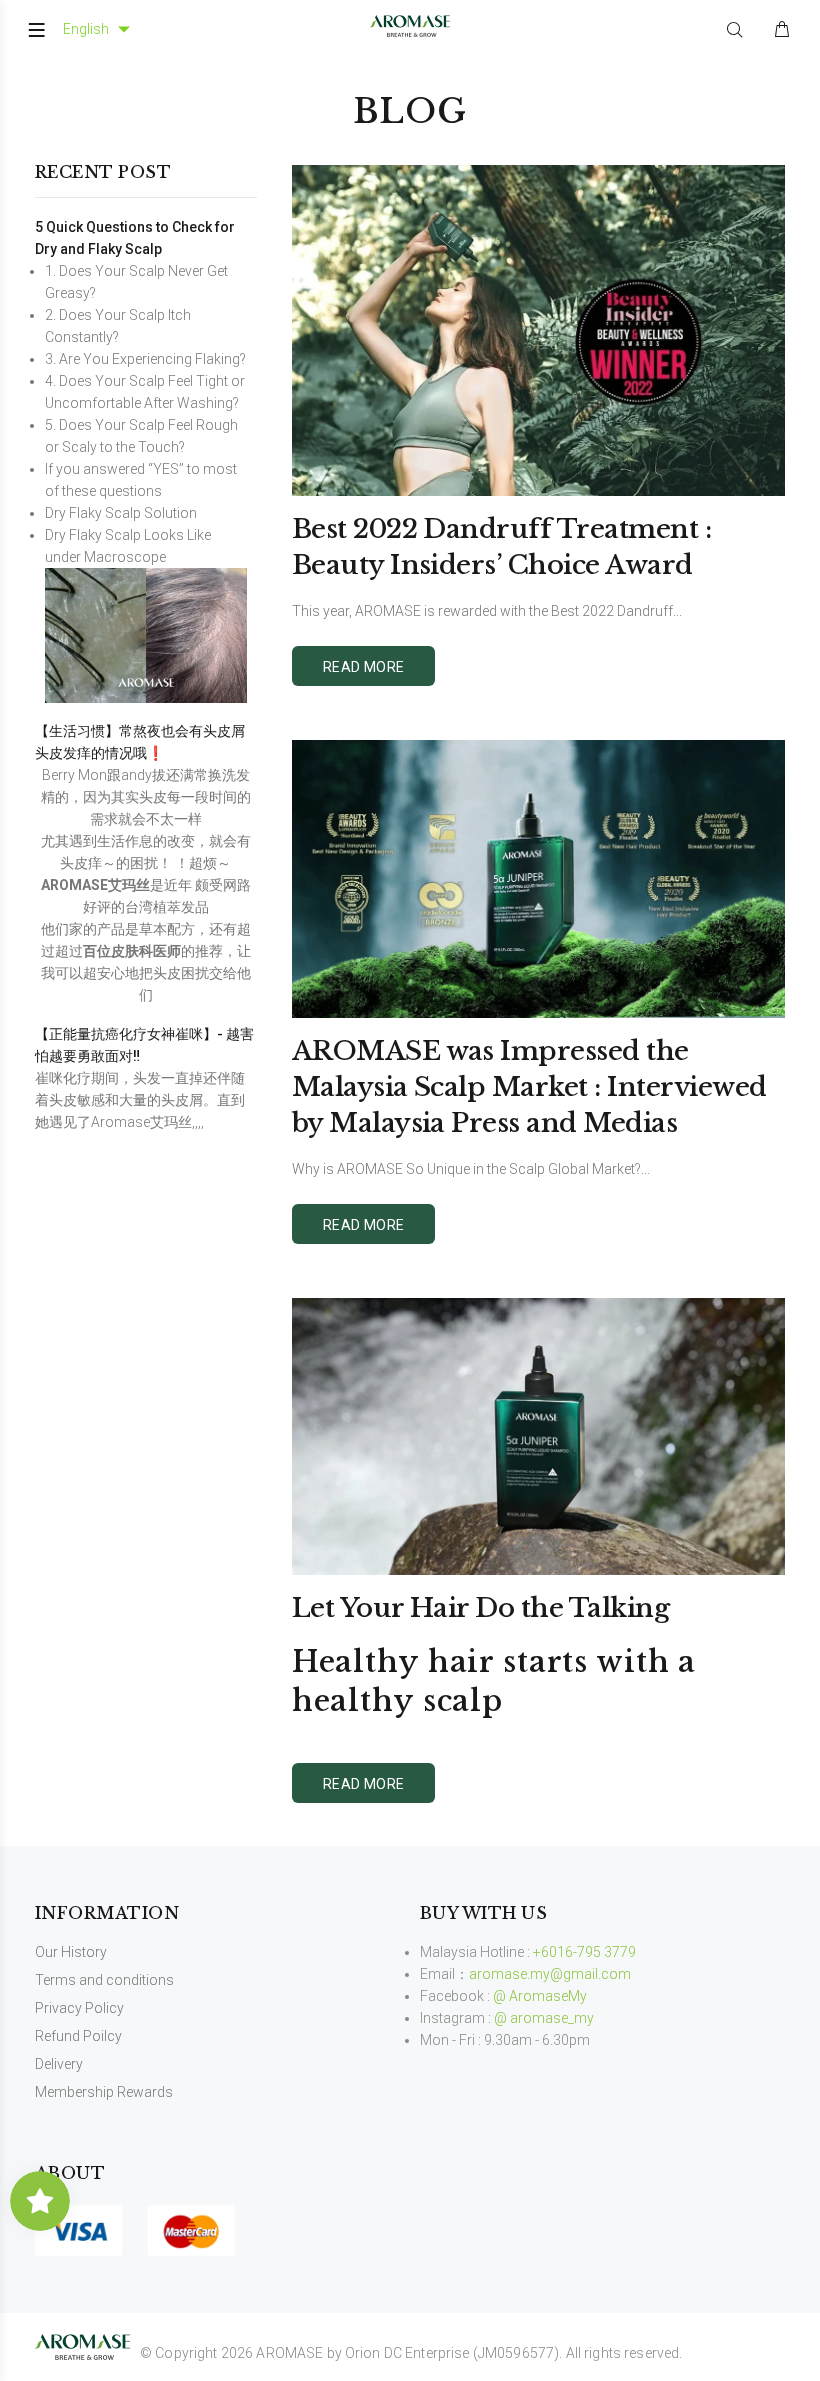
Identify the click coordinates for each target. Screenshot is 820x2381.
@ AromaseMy (540, 1996)
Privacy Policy (79, 2008)
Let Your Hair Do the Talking (480, 1608)
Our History (71, 1952)
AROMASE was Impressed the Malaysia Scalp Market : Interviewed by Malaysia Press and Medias (529, 1087)
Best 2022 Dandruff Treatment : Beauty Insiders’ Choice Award (501, 547)
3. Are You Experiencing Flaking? (145, 359)
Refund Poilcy (78, 2036)
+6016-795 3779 (584, 1952)
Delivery (59, 2064)
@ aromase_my (544, 2018)
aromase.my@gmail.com (550, 1974)
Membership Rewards (104, 2092)
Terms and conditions (104, 1980)
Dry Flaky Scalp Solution (121, 513)
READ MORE (364, 667)
